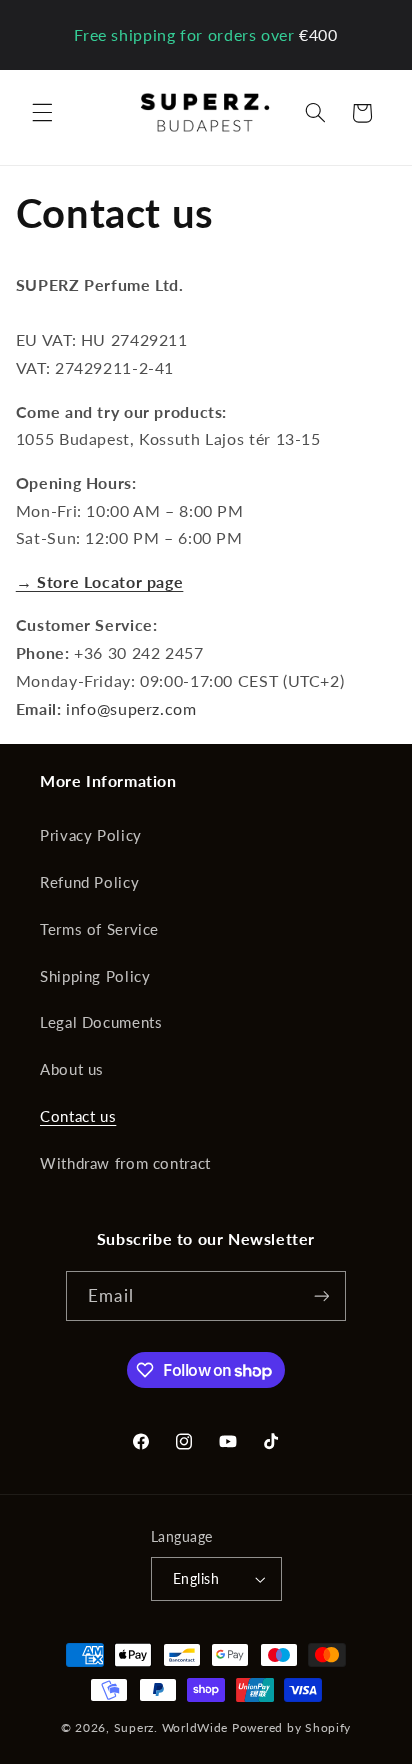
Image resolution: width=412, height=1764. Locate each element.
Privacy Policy (91, 835)
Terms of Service (99, 929)
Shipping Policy (95, 976)
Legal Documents (101, 1022)
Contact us (78, 1116)
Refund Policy (89, 882)
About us (72, 1069)
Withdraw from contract (125, 1163)
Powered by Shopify (291, 1727)
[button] (42, 113)
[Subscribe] (321, 1295)
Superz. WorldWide (171, 1727)
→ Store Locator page (100, 581)
